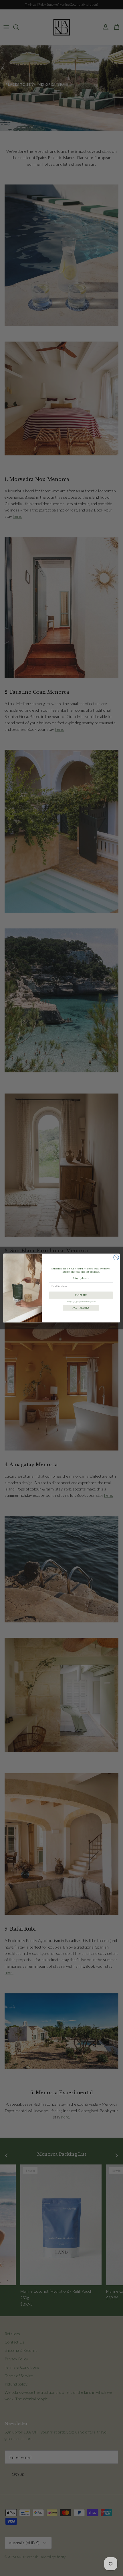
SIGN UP (81, 1295)
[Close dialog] (116, 1257)
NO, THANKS (81, 1308)
